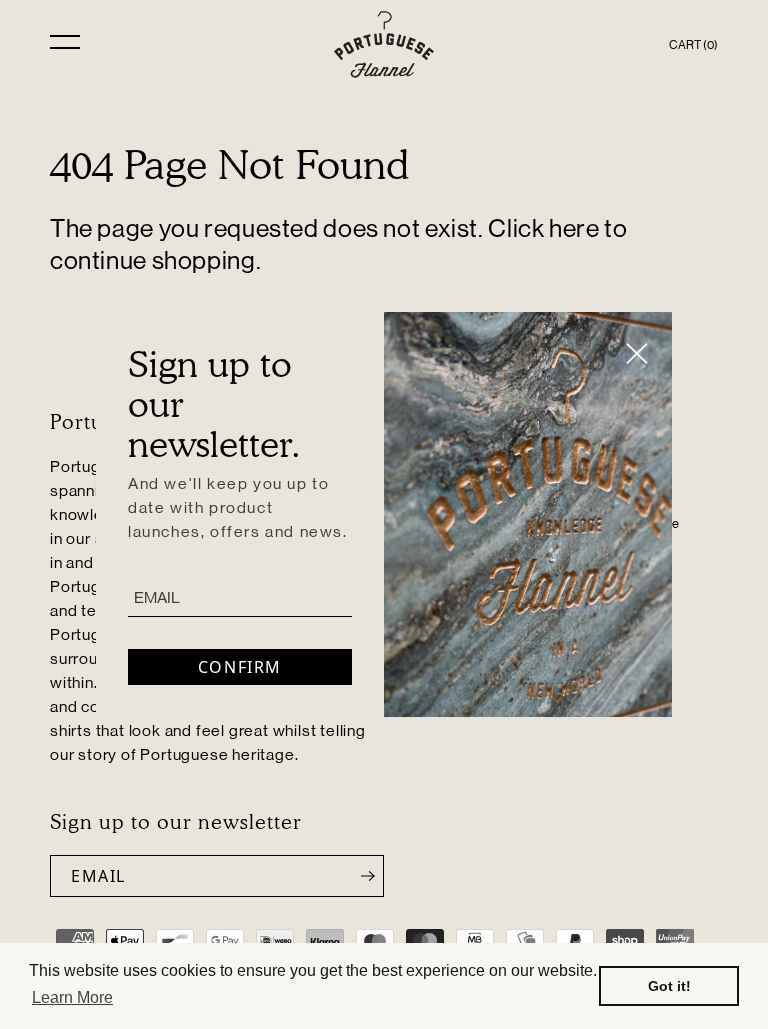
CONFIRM (240, 667)
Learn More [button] (72, 997)
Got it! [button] (669, 986)
